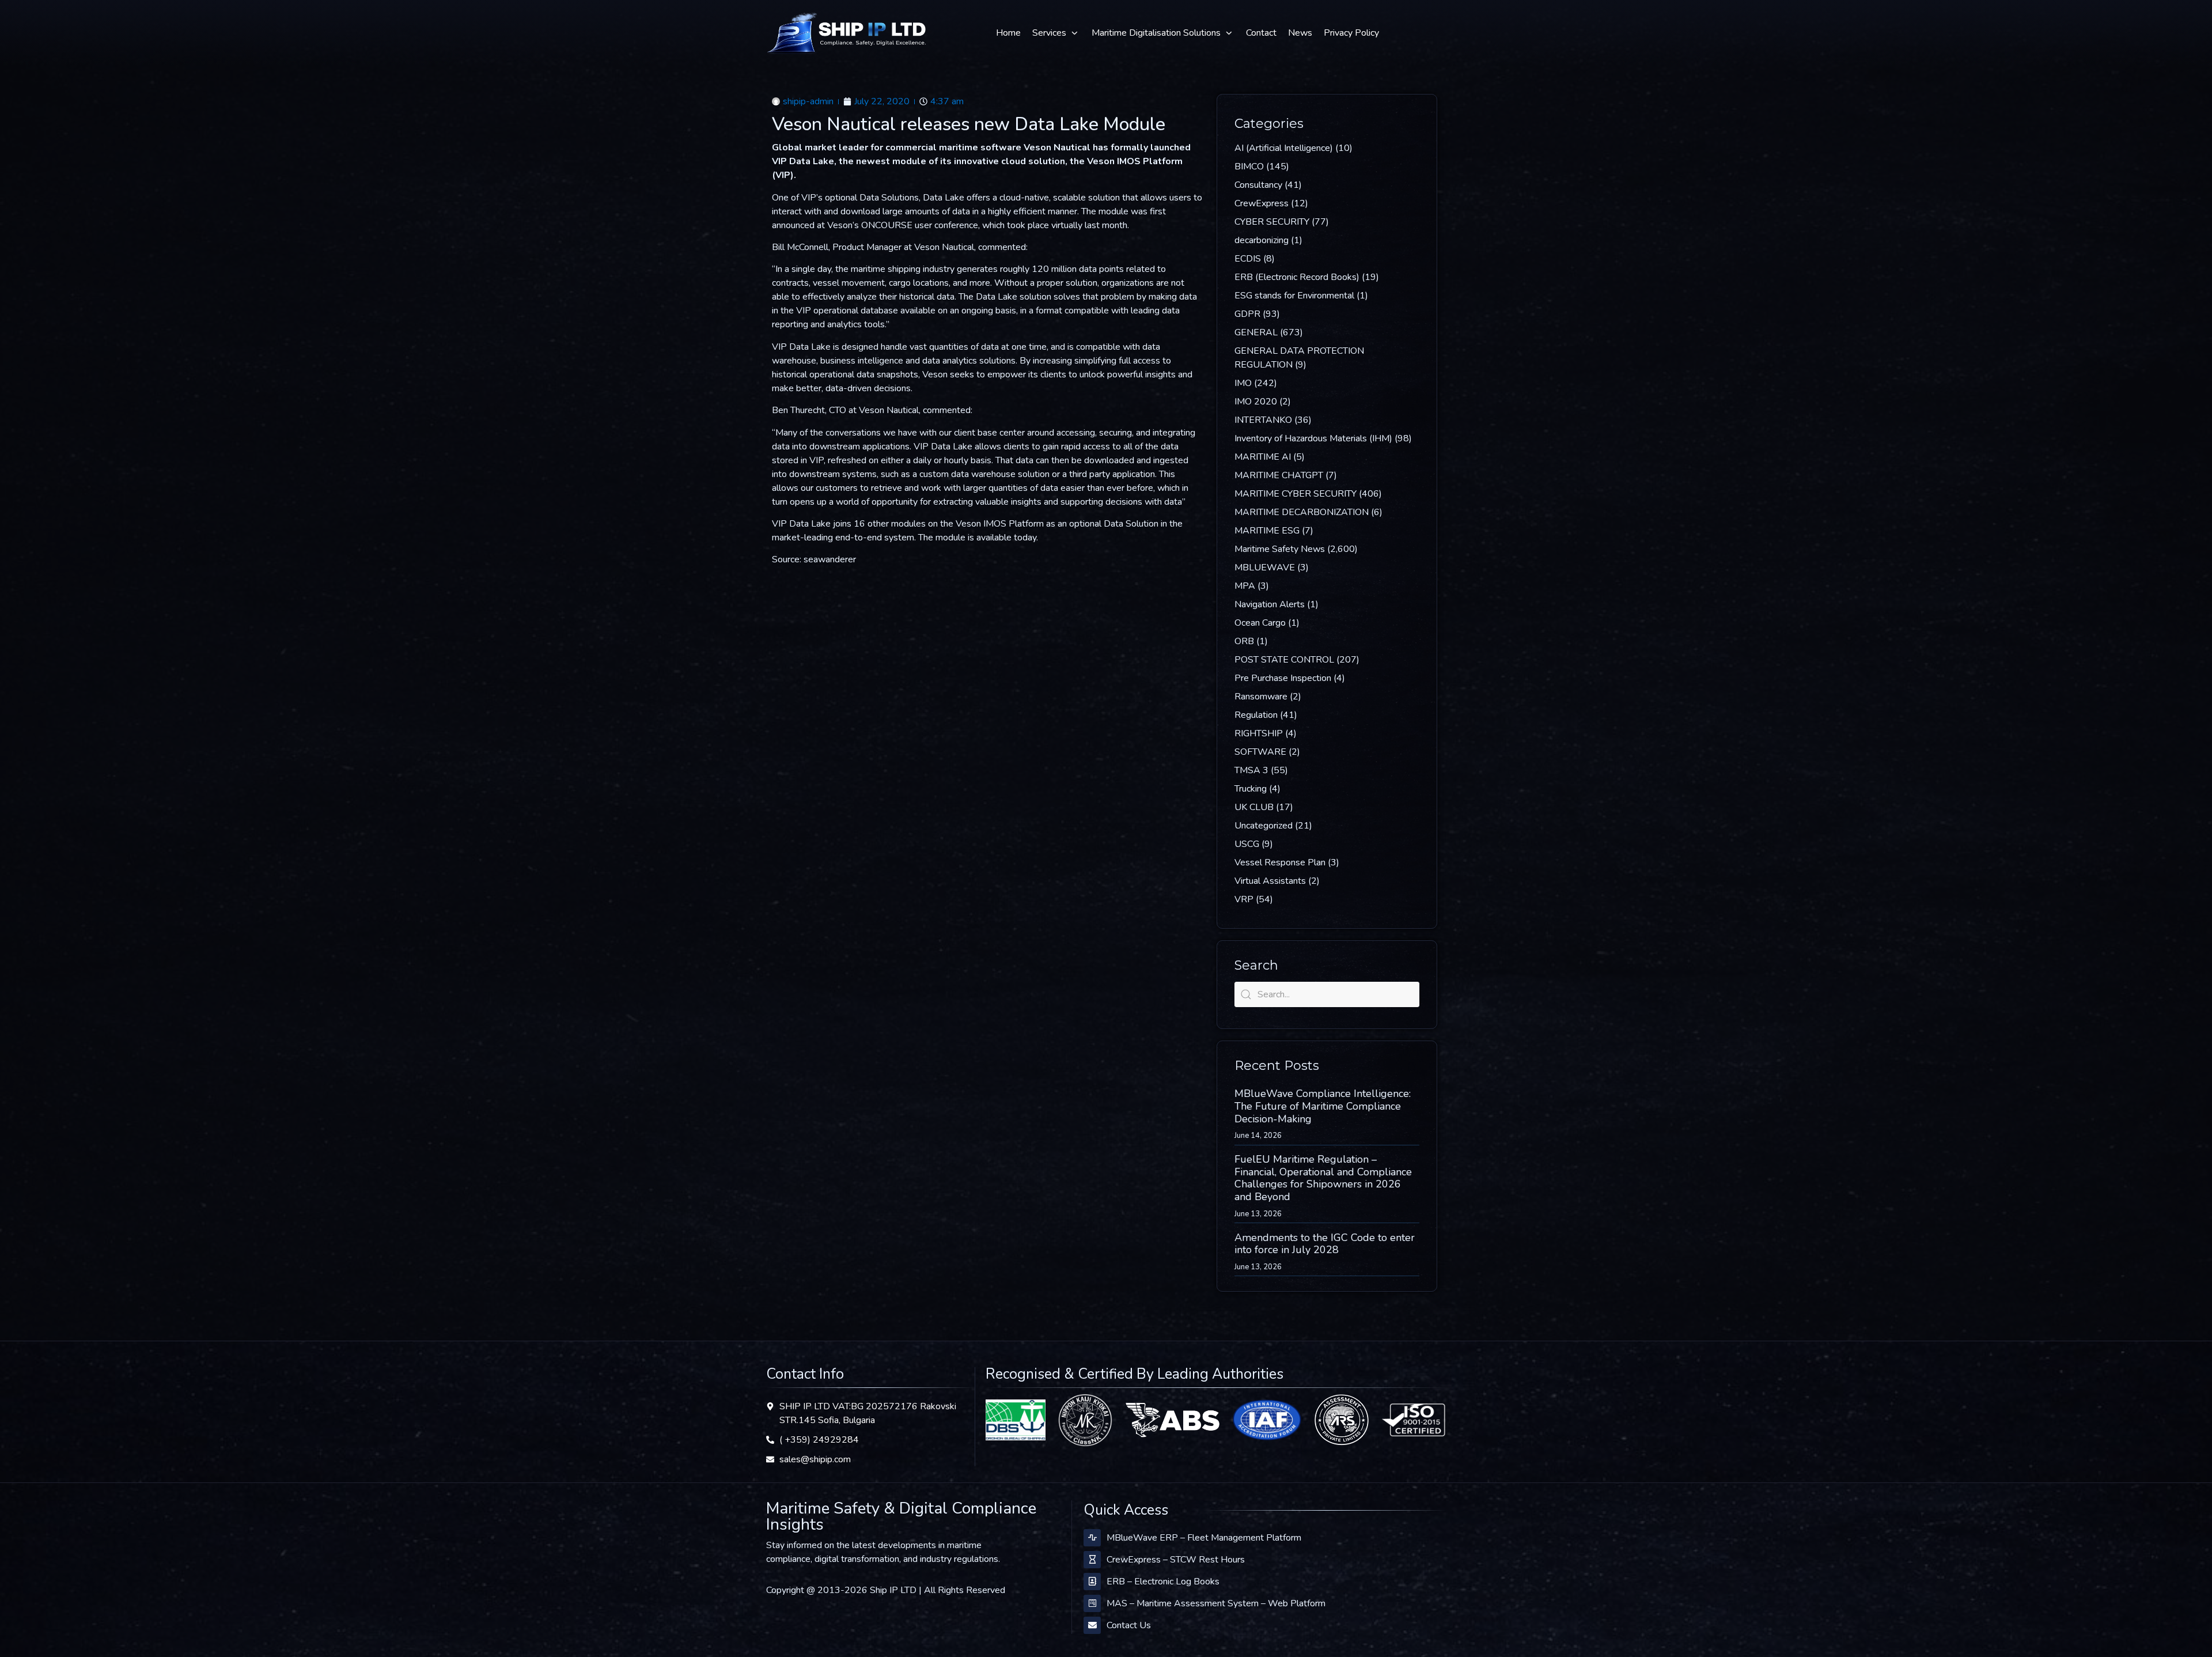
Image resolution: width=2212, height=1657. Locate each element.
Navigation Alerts (1270, 604)
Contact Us (1129, 1625)
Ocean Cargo (1260, 623)
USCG (1247, 844)
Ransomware (1261, 697)
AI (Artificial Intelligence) (1284, 148)
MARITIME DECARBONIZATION (1302, 512)
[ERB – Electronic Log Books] (1092, 1582)
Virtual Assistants (1270, 881)
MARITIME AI (1263, 457)
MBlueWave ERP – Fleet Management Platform (1204, 1538)
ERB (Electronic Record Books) (1297, 277)
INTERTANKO (1263, 420)
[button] (1056, 33)
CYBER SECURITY (1272, 222)
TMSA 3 (1251, 770)
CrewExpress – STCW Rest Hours (1176, 1560)
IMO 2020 (1256, 402)
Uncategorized (1264, 826)
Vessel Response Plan (1280, 862)
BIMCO (1249, 167)
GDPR (1247, 314)
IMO (1243, 383)
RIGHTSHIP (1259, 733)
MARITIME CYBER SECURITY (1296, 494)
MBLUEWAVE (1265, 568)
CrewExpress (1262, 203)
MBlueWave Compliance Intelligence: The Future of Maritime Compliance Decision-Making (1323, 1106)
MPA (1245, 586)
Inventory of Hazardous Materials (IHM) (1313, 438)
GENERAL (1256, 332)
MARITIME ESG (1267, 531)
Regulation (1256, 715)
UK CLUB (1254, 807)
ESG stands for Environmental (1294, 296)
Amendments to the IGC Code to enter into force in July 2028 (1325, 1244)
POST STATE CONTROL (1284, 660)
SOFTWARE (1260, 752)
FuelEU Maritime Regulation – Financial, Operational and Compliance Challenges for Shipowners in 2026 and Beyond (1323, 1178)
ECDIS (1248, 259)
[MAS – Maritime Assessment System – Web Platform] (1092, 1603)
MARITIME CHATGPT (1279, 475)
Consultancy (1258, 185)
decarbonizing (1262, 240)
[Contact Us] (1092, 1625)
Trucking (1251, 789)
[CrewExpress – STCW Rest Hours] (1092, 1560)
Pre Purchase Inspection (1283, 678)
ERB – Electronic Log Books (1163, 1582)
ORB (1244, 641)
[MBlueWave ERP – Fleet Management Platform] (1092, 1538)
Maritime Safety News (1280, 549)
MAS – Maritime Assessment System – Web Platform (1216, 1603)
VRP (1244, 899)
